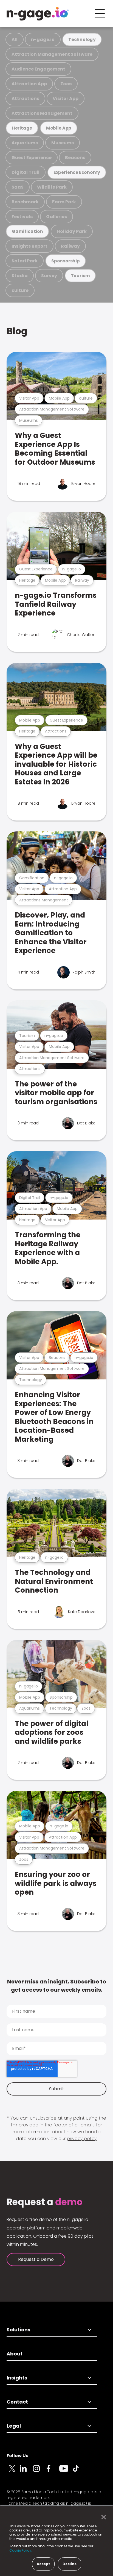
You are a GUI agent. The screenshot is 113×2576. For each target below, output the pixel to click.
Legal (14, 2426)
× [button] (102, 2517)
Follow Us (17, 2456)
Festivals (22, 217)
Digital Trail (26, 172)
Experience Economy (77, 172)
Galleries (56, 217)
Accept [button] (43, 2564)
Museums (63, 143)
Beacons (75, 158)
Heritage (22, 128)
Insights (17, 2378)
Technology (82, 39)
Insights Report (29, 246)
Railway (70, 246)
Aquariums (25, 143)
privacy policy (82, 2139)
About (15, 2354)
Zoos (66, 84)
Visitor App (66, 99)
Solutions (19, 2330)
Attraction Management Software (52, 54)
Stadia (20, 276)
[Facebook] (53, 2472)
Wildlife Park (52, 187)
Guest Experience (32, 158)
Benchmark (25, 202)
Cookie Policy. (21, 2550)
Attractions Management (42, 113)
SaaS (18, 187)
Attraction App (29, 84)
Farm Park (64, 202)
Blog (17, 331)
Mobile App (59, 128)
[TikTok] (79, 2472)
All (15, 39)
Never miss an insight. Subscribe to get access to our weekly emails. (57, 1986)
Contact (17, 2402)
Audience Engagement (38, 69)
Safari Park (25, 261)
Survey (49, 276)
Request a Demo (36, 2259)
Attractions (25, 99)
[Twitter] (13, 2472)
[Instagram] (39, 2472)
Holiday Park (72, 231)
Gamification (27, 231)
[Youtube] (66, 2472)
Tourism (80, 276)
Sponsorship (66, 261)
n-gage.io (43, 39)
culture (20, 290)
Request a (45, 2202)
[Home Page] (38, 14)
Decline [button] (70, 2564)
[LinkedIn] (26, 2472)
